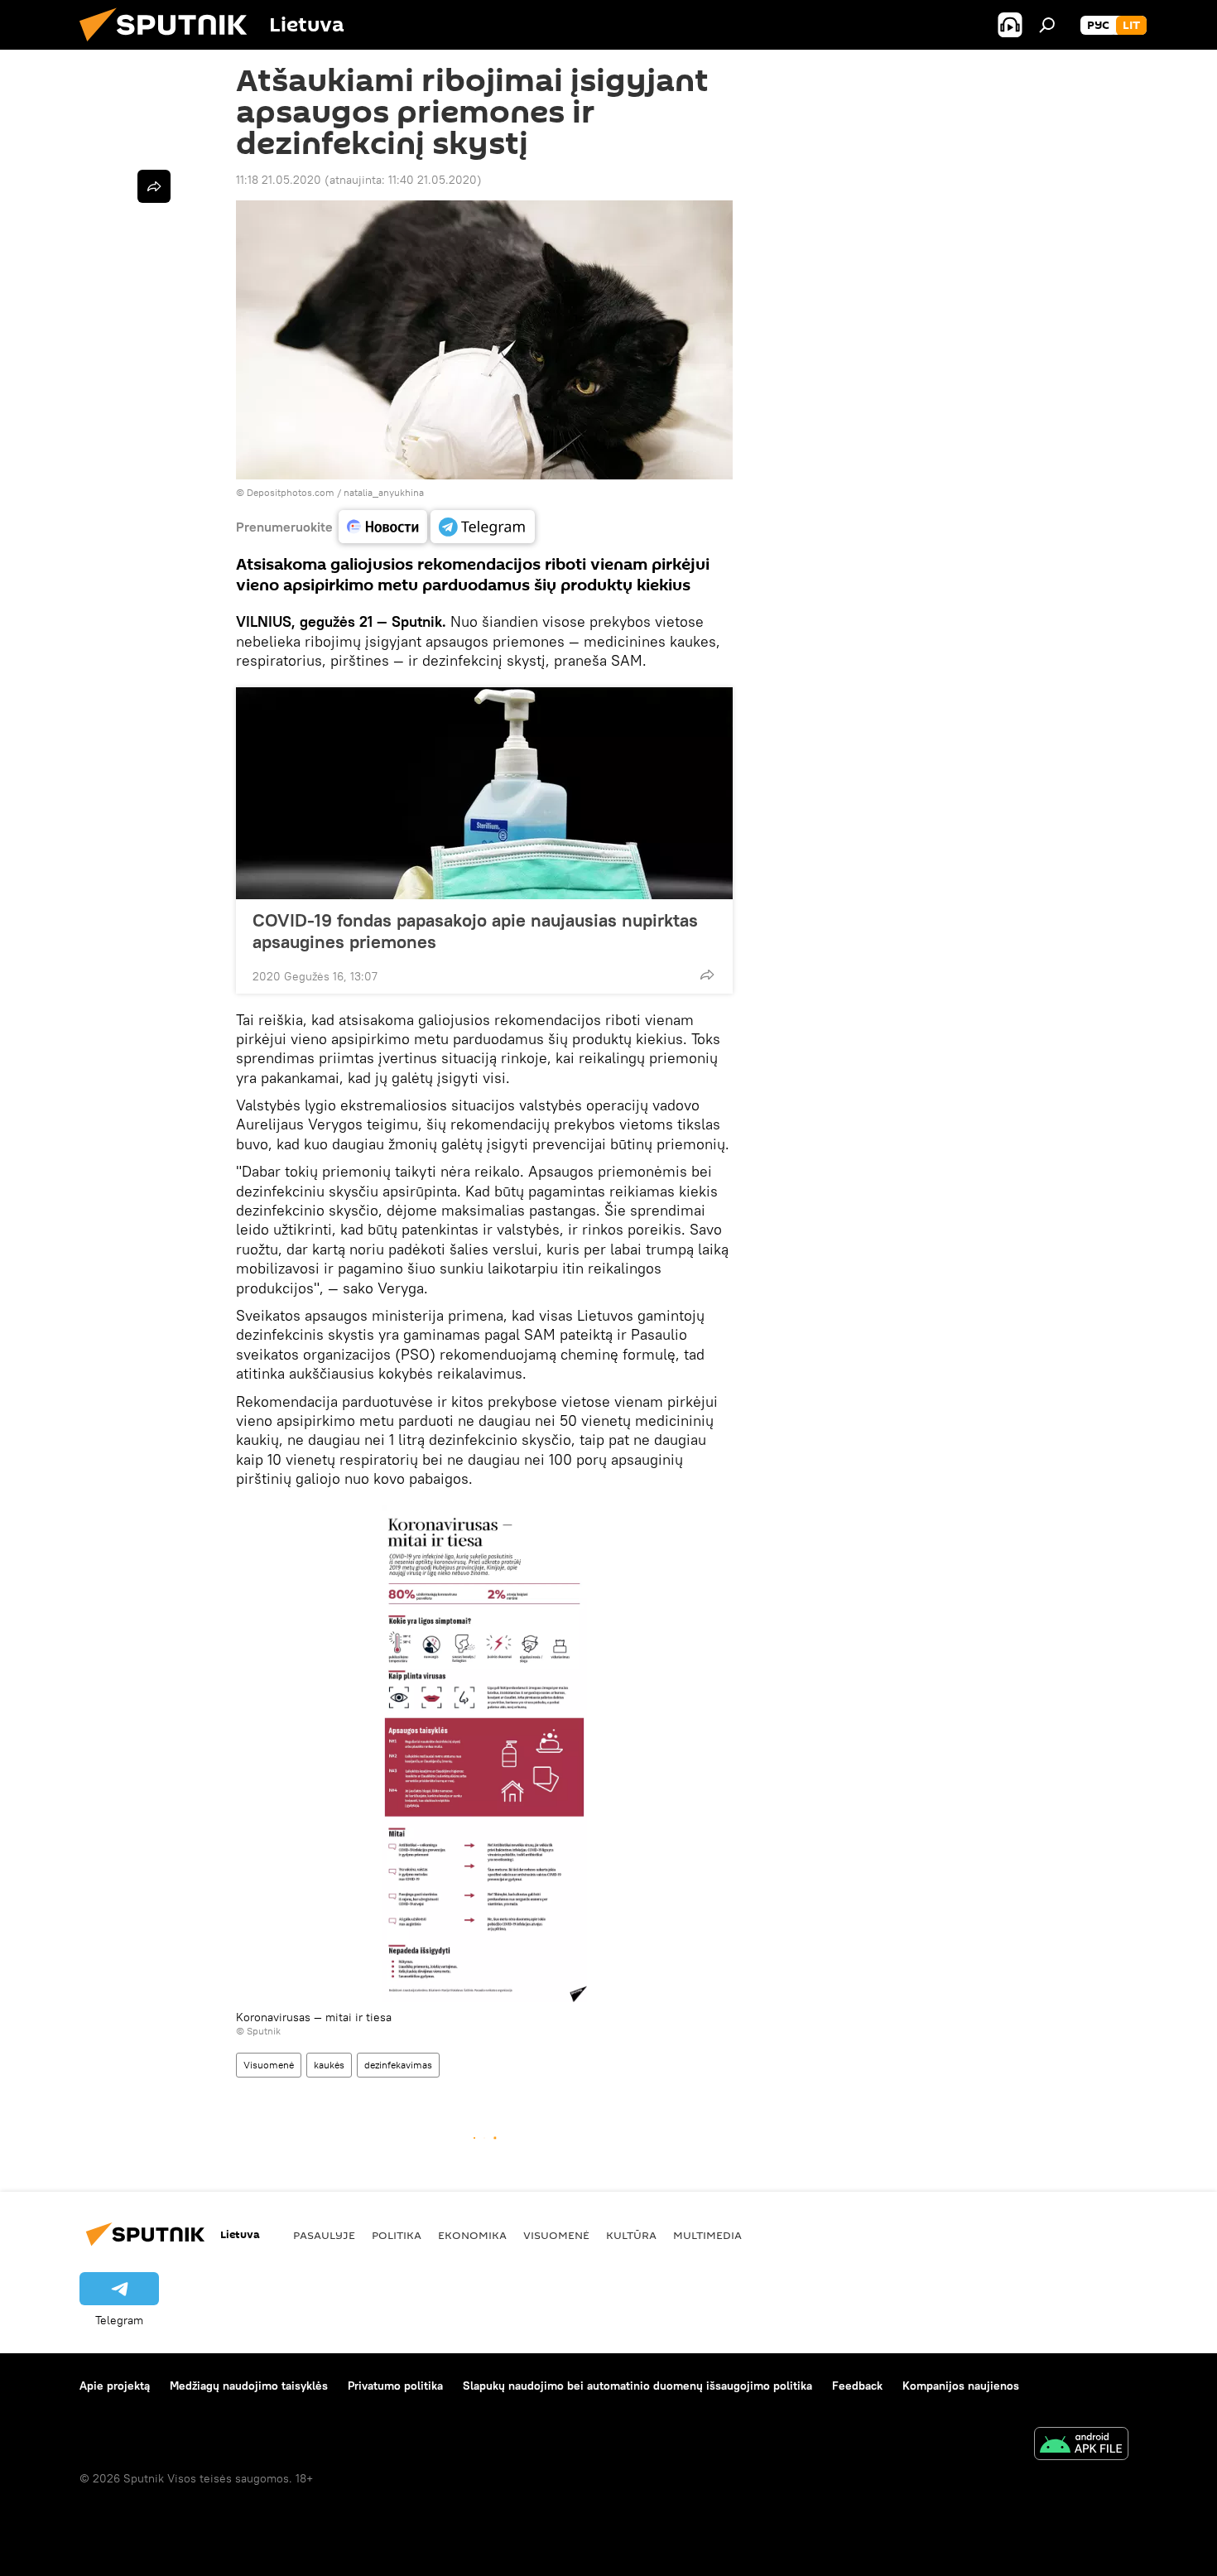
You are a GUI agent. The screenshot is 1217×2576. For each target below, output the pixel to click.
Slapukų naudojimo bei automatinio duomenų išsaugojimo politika (637, 2386)
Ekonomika (472, 2235)
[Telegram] (483, 527)
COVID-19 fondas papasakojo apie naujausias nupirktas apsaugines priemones (475, 931)
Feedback (857, 2386)
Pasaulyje (324, 2235)
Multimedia (707, 2235)
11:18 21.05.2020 (279, 180)
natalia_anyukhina (384, 492)
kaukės (329, 2065)
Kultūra (631, 2235)
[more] (707, 975)
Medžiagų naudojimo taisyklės (249, 2386)
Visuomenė (269, 2065)
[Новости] (383, 527)
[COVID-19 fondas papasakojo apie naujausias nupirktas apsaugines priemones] (484, 793)
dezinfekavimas (398, 2065)
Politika (397, 2235)
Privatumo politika (395, 2386)
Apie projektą (115, 2386)
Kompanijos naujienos (961, 2386)
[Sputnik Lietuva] (170, 46)
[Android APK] (1081, 2446)
